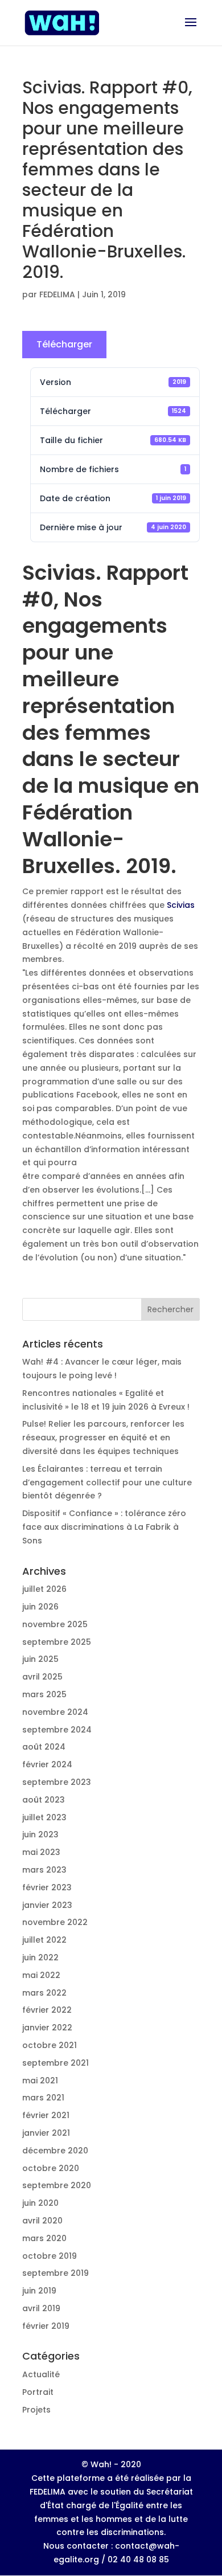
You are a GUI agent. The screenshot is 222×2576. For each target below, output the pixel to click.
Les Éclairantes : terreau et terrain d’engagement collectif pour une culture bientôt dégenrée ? (107, 1482)
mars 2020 (44, 2238)
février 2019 (46, 2326)
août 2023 (44, 1800)
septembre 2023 (57, 1782)
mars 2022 (44, 1993)
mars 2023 (44, 1870)
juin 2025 (40, 1659)
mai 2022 (41, 1975)
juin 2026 (40, 1607)
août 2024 (44, 1747)
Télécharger (64, 344)
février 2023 (47, 1887)
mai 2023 (41, 1852)
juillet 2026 (44, 1589)
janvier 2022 (47, 2028)
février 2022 (47, 2010)
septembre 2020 (57, 2185)
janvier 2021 (46, 2133)
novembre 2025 (55, 1624)
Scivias (181, 905)
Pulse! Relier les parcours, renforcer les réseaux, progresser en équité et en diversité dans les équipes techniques (103, 1438)
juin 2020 (40, 2203)
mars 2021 (43, 2098)
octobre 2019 (50, 2256)
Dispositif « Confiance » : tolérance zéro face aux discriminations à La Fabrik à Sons (104, 1527)
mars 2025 (44, 1694)
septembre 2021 (55, 2063)
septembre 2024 (57, 1730)
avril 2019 (41, 2308)
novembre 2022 (55, 1922)
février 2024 (47, 1764)
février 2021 (46, 2115)
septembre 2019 (55, 2273)
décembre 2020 (55, 2151)
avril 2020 (42, 2221)
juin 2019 (39, 2291)
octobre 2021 (50, 2045)
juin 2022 (40, 1957)
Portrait (38, 2392)
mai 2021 (40, 2081)
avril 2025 (42, 1677)
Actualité (41, 2374)
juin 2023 (40, 1834)
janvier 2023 (47, 1905)
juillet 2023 (44, 1817)
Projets (36, 2410)
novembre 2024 (55, 1712)
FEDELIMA (57, 294)
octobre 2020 (51, 2168)
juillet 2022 (44, 1940)
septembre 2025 (57, 1642)
